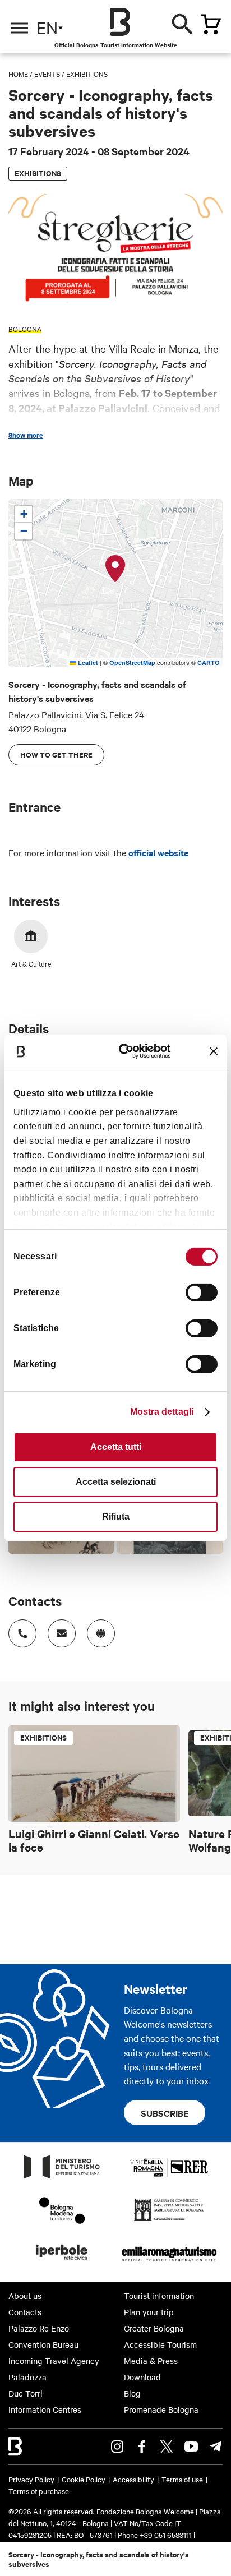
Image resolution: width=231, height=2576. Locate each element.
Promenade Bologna (161, 2409)
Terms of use (182, 2479)
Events (47, 73)
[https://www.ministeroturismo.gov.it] (62, 2178)
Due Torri (26, 2393)
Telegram (216, 2446)
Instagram (117, 2446)
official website (158, 852)
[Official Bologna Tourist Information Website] (120, 22)
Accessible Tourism (160, 2344)
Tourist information (159, 2296)
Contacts (25, 2312)
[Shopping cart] (211, 24)
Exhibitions (87, 73)
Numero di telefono (22, 1633)
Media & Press (151, 2361)
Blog (132, 2393)
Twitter (167, 2446)
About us (25, 2296)
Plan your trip (149, 2312)
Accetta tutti (116, 1447)
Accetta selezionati (116, 1482)
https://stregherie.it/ (101, 1633)
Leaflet (87, 663)
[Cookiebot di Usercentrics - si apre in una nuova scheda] (127, 1051)
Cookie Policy (84, 2479)
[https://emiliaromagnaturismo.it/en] (169, 2263)
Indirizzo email (62, 1633)
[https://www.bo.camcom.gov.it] (169, 2220)
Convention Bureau (43, 2344)
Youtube (191, 2446)
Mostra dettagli (162, 1412)
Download (142, 2377)
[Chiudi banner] (214, 1051)
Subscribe (165, 2113)
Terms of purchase (39, 2491)
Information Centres (45, 2409)
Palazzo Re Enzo (39, 2328)
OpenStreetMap (132, 663)
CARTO (209, 663)
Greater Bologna (154, 2328)
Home (18, 73)
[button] (115, 569)
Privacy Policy (31, 2479)
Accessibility (133, 2479)
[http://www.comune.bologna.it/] (62, 2263)
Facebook (142, 2446)
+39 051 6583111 (167, 2535)
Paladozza (27, 2377)
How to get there (56, 754)
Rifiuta (116, 1516)
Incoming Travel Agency (54, 2361)
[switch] (202, 1292)
